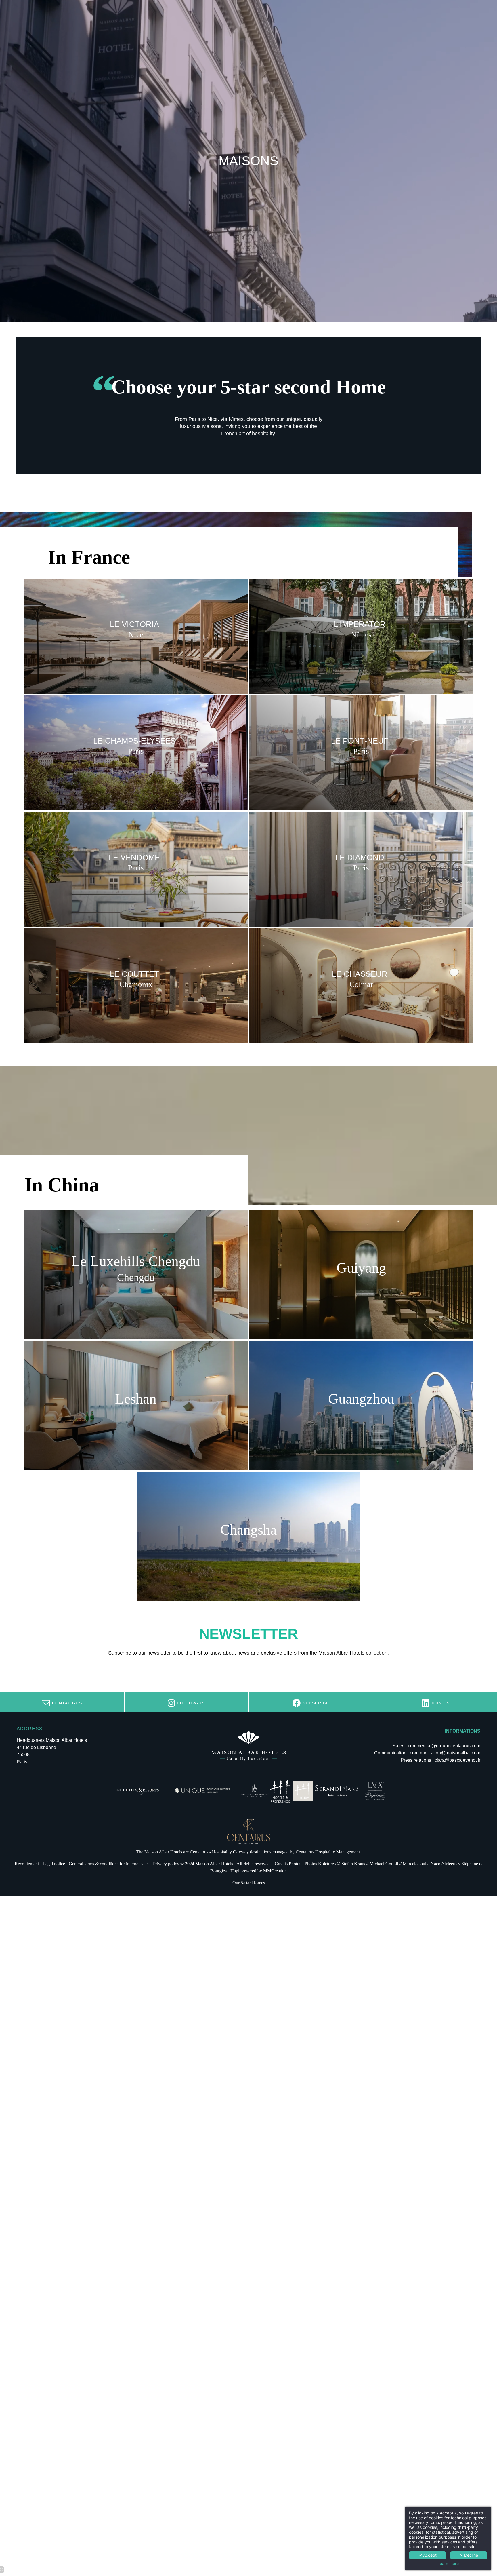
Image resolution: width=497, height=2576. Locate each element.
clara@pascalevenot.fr (457, 1760)
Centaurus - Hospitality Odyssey (219, 1852)
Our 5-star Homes (249, 1883)
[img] (361, 636)
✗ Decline (469, 2555)
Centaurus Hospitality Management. (328, 1852)
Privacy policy (166, 1864)
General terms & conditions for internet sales (109, 1864)
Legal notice (54, 1864)
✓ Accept (428, 2555)
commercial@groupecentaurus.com (444, 1746)
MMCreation (275, 1871)
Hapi (235, 1871)
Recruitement (27, 1864)
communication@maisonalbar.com (445, 1753)
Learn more (448, 2564)
